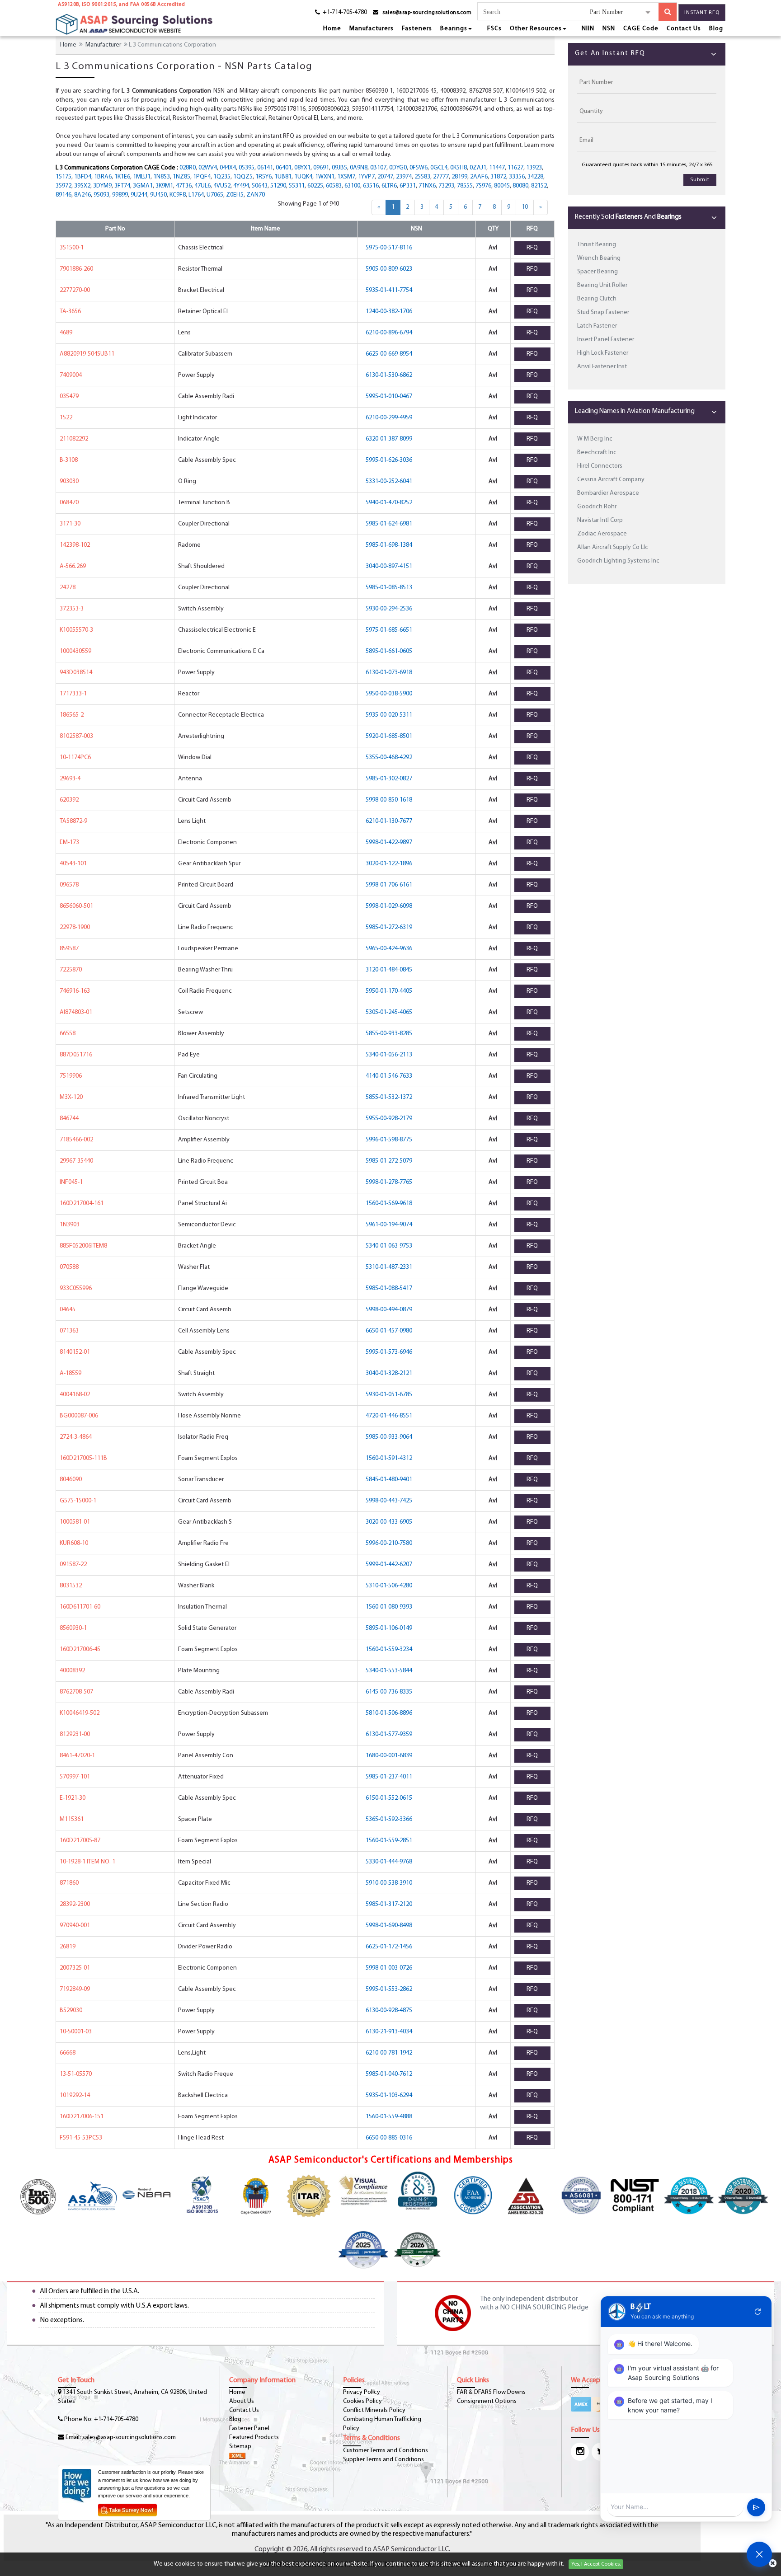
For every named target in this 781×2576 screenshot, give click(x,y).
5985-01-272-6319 (389, 927)
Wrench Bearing (599, 258)
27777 (441, 177)
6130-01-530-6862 (389, 375)
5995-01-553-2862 (389, 1989)
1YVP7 (366, 177)
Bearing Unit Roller (602, 285)
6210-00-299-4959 (389, 418)
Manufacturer (103, 45)
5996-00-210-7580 (389, 1543)
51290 (278, 186)
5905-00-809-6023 (389, 269)
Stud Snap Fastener (603, 312)
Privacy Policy (362, 2392)
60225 (315, 186)
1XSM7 (346, 177)
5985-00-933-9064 (389, 1437)
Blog (716, 29)
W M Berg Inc (595, 439)
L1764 (196, 195)
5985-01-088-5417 (389, 1288)
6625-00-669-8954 (389, 354)
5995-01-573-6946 (389, 1352)
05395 (247, 168)
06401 (284, 168)
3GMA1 (143, 186)
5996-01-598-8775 (389, 1140)
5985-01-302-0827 (389, 779)
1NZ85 (181, 177)
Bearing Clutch (597, 299)
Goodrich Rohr (597, 507)
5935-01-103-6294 (389, 2095)
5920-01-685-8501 (389, 736)
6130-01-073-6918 (389, 673)
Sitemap (240, 2447)
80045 (502, 186)
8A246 (82, 195)
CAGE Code (641, 29)
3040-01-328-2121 (389, 1373)
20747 (385, 177)
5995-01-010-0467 (389, 396)
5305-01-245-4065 (389, 1012)
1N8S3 (162, 177)
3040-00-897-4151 (389, 566)
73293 (446, 186)
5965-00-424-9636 (389, 949)
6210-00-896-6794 (389, 333)
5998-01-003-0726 (389, 1968)
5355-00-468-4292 (389, 758)
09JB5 (339, 168)
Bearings (454, 29)
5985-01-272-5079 (389, 1161)
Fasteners (417, 29)
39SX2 (82, 186)
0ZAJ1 (478, 168)
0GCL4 (439, 168)
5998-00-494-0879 (389, 1310)
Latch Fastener (597, 326)
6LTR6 (389, 186)
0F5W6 (419, 168)
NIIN (588, 29)
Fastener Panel (249, 2428)
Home (332, 29)
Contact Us (684, 29)
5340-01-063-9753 (389, 1246)
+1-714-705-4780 (116, 2419)
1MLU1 (142, 177)
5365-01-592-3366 (389, 1819)
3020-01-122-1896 (389, 864)
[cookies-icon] (773, 2564)
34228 (535, 177)
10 (525, 207)
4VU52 (222, 186)
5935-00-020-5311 (389, 715)
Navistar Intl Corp (600, 520)
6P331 (408, 186)
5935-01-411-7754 (389, 290)
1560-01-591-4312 (389, 1458)
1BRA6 (103, 177)
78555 (465, 186)
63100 (352, 186)
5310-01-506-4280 (389, 1586)
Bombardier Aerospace (608, 493)
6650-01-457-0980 (389, 1331)
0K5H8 (459, 168)
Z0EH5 (235, 195)
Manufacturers (372, 29)
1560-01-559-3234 (389, 1649)
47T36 (184, 186)
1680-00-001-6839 (389, 1756)
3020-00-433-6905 (389, 1522)
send (756, 2507)
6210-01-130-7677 (389, 821)
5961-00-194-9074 (389, 1225)
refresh (758, 2312)
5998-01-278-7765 (389, 1182)
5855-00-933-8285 (389, 1034)
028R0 (188, 168)
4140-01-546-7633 (389, 1076)
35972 (64, 186)
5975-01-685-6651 (389, 630)
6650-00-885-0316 (389, 2138)
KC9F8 (178, 195)
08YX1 (302, 168)
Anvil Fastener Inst (602, 367)
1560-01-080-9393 (389, 1607)
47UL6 (202, 186)
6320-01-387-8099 (389, 439)
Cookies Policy (362, 2401)
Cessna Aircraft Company (611, 480)
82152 (539, 186)
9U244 (139, 195)
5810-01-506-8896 (389, 1713)
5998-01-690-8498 (389, 1926)
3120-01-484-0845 (389, 970)
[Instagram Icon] (580, 2452)
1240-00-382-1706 (389, 312)
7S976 (483, 186)
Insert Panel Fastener (606, 340)
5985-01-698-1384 (389, 545)
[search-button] (668, 12)
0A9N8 (359, 168)
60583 (334, 186)
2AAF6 (479, 177)
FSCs (494, 29)
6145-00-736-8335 (389, 1692)
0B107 (378, 168)
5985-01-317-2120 (389, 1904)
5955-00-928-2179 (389, 1119)
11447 (497, 168)
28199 (459, 177)
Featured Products (254, 2438)
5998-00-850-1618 (389, 800)
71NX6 (427, 186)
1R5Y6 (263, 177)
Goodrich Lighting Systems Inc (618, 561)
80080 (520, 186)
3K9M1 (164, 186)
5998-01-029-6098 (389, 906)
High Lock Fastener (603, 353)
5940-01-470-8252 (389, 503)
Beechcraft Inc (597, 453)
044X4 (228, 168)
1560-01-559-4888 (389, 2117)
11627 (515, 168)
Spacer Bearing (598, 272)
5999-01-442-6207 (389, 1565)
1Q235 (222, 177)
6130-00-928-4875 (389, 2011)
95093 (101, 195)
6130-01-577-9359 (389, 1734)
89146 (64, 195)
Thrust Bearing (597, 245)
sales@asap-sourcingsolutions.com (427, 13)
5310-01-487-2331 (389, 1267)
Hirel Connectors (600, 466)
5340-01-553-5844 (389, 1671)
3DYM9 (102, 186)
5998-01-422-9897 (389, 842)
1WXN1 (325, 177)
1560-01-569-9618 (389, 1204)
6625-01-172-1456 (389, 1947)
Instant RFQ (702, 13)
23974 (404, 177)
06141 (265, 168)
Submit (700, 180)
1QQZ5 (243, 177)
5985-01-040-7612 (389, 2074)
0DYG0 (398, 168)
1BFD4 (83, 177)
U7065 (215, 195)
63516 (371, 186)
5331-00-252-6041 (389, 481)
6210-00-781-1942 (389, 2053)
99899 (120, 195)
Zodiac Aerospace (602, 534)
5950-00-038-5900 (389, 694)
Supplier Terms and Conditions (383, 2460)
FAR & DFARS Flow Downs (491, 2392)
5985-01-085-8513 (389, 588)
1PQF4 (202, 177)
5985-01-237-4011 (389, 1777)
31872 (498, 177)
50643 (260, 186)
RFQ (532, 248)
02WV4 (208, 168)
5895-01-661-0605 (389, 651)
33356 (517, 177)
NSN (609, 29)
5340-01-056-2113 (389, 1055)
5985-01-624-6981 (389, 524)
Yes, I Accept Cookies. (596, 2564)
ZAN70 (256, 195)
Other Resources (536, 29)
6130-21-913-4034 (389, 2032)
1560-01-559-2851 (389, 1841)
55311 (297, 186)
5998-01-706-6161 (389, 885)
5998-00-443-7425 (389, 1501)
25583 (422, 177)
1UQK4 (303, 177)
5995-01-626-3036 (389, 460)
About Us (242, 2401)
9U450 (158, 195)
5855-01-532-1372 (389, 1097)
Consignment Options (487, 2401)
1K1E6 (122, 177)
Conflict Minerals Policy (374, 2410)
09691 (321, 168)
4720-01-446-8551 (389, 1416)
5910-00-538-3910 (389, 1883)
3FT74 (122, 186)
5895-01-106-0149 (389, 1628)
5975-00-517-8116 (389, 248)
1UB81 (283, 177)
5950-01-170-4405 (389, 991)
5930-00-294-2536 (389, 609)
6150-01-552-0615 (389, 1798)
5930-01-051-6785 (389, 1395)
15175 (64, 177)
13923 (534, 168)
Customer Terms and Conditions (386, 2451)
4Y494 (241, 186)
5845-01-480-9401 (389, 1480)
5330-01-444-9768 (389, 1862)
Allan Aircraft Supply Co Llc (613, 547)
